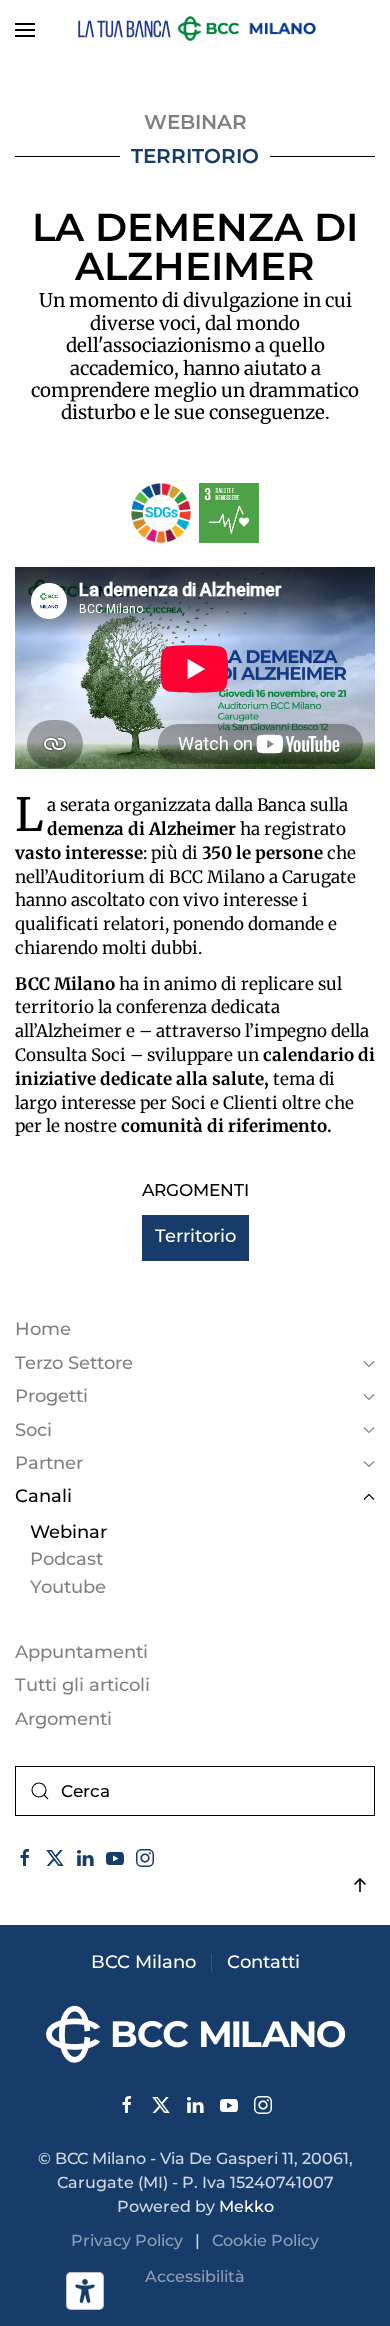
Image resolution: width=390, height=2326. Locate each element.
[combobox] (195, 1791)
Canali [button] (43, 1496)
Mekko (246, 2206)
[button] (25, 30)
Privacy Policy (133, 2240)
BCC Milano (143, 1962)
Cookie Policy (265, 2240)
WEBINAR (195, 122)
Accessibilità (195, 2276)
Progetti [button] (51, 1396)
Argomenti (63, 1719)
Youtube (68, 1587)
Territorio (195, 156)
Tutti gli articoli (82, 1685)
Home (43, 1329)
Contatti (263, 1962)
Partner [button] (49, 1463)
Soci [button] (33, 1430)
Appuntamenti (81, 1652)
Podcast (66, 1559)
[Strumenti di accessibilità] (85, 2291)
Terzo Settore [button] (74, 1363)
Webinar (68, 1532)
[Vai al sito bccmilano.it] (195, 2033)
